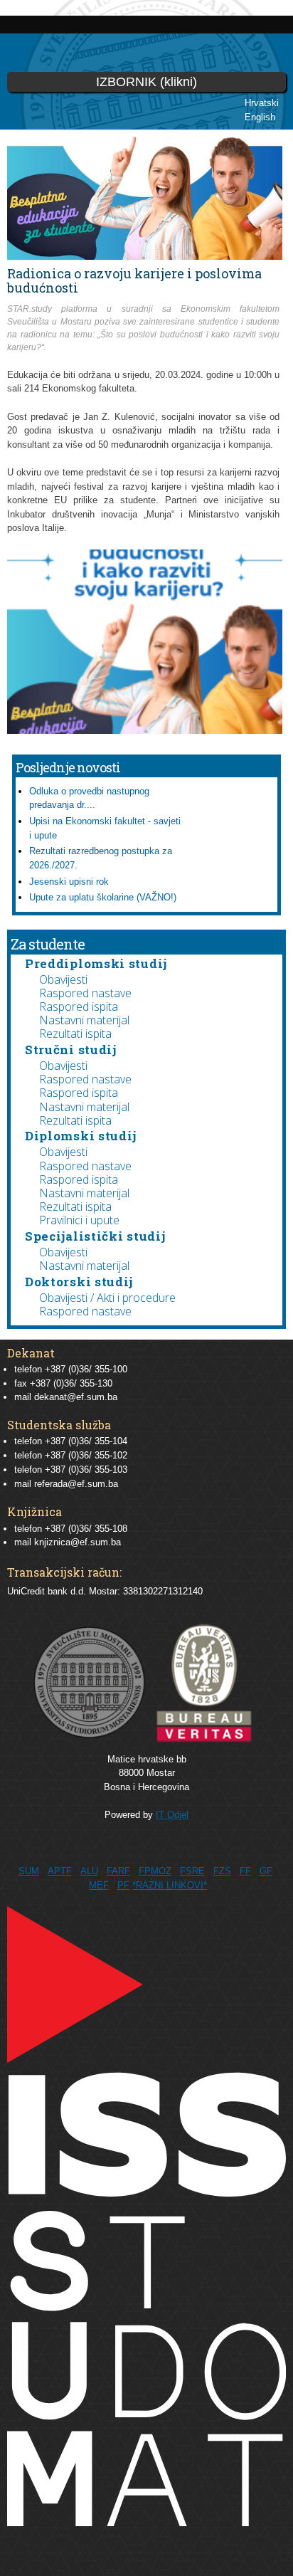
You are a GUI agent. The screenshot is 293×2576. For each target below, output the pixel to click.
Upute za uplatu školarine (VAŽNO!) (103, 897)
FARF (118, 1871)
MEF (99, 1885)
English (260, 117)
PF (123, 1885)
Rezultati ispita (75, 1034)
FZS (222, 1871)
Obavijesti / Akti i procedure (107, 1298)
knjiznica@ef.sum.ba (78, 1542)
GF (266, 1871)
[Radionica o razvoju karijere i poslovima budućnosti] (145, 726)
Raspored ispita (79, 1006)
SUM (29, 1871)
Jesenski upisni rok (69, 882)
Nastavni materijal (84, 1020)
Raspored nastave (85, 993)
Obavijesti (63, 979)
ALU (89, 1871)
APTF (60, 1871)
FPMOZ (155, 1871)
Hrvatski (262, 103)
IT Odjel (172, 1815)
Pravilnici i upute (79, 1220)
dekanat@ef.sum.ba (76, 1397)
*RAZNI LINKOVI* (170, 1885)
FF (245, 1871)
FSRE (192, 1871)
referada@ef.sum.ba (76, 1484)
